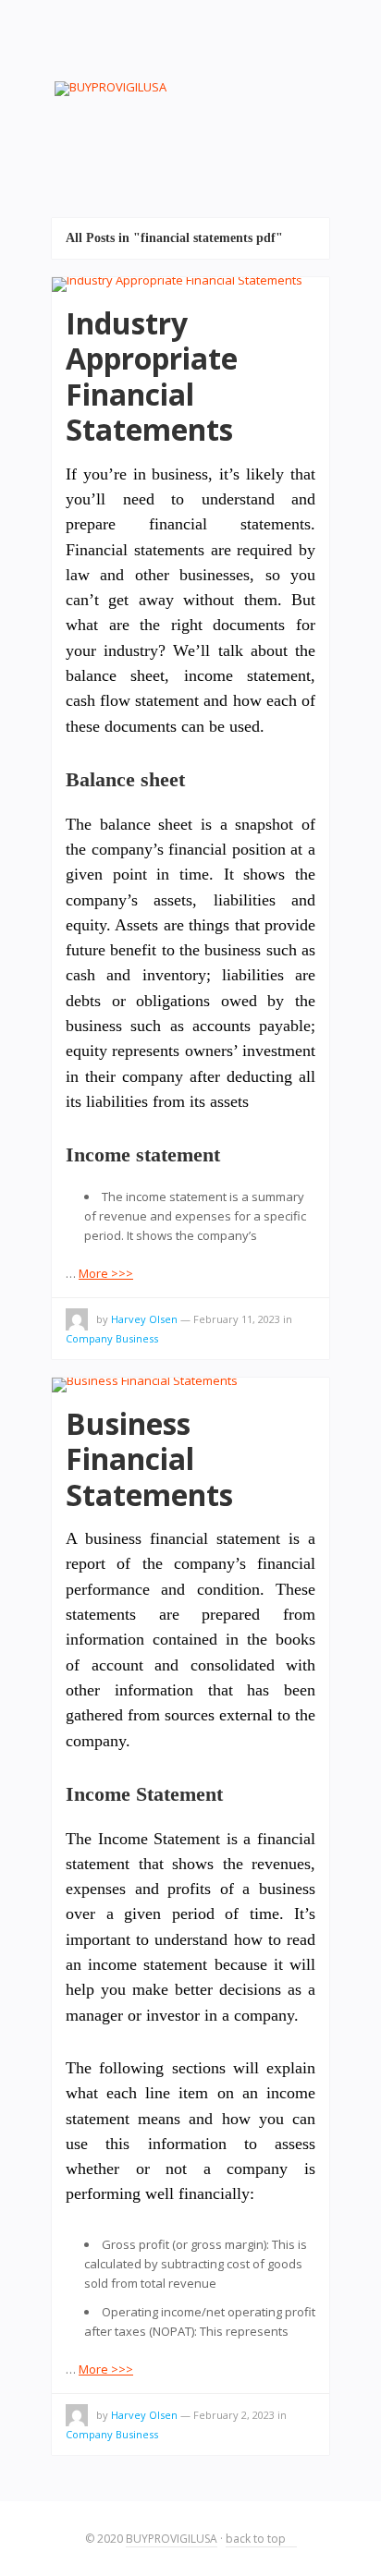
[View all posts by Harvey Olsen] (77, 1322)
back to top (257, 2539)
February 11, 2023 (237, 1319)
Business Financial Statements (149, 1459)
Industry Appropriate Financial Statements (152, 376)
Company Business (112, 1338)
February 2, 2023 (234, 2415)
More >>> (106, 1273)
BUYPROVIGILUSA (172, 2539)
